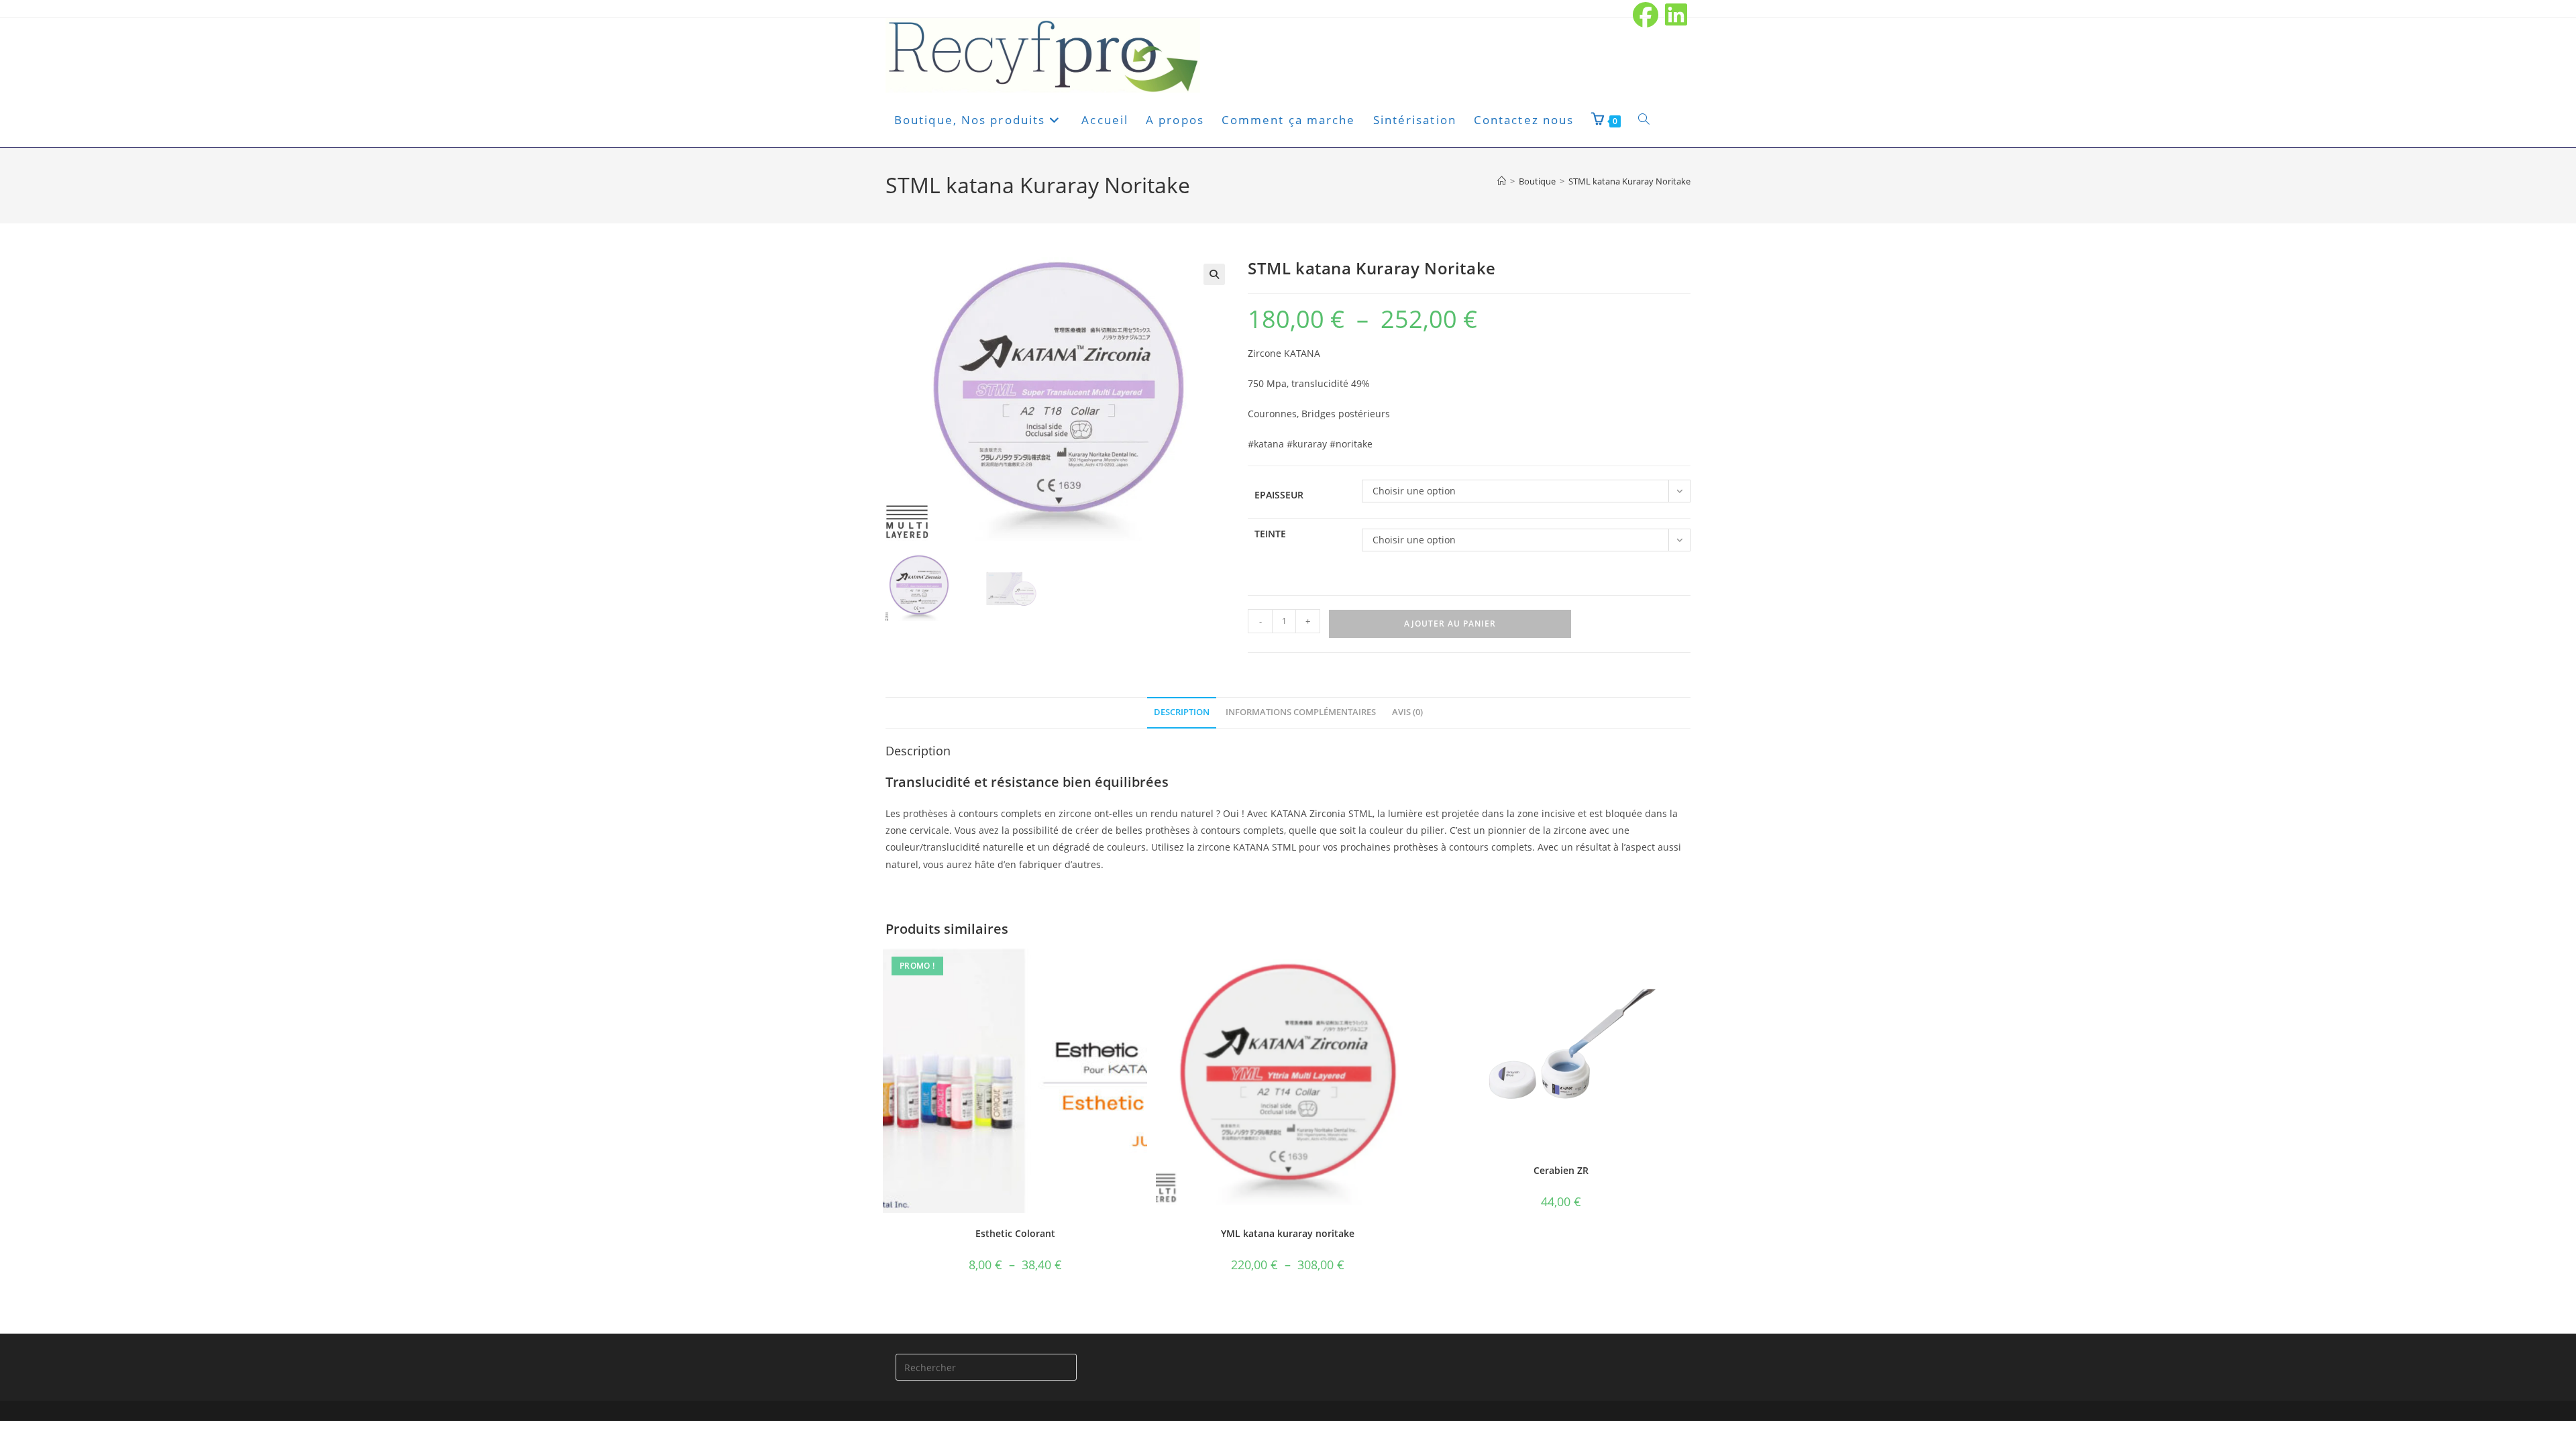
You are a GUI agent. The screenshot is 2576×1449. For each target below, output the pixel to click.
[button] (1214, 274)
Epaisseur (1279, 495)
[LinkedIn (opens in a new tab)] (1675, 15)
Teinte (1270, 534)
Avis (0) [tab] (1407, 712)
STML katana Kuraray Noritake (1629, 181)
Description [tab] (1182, 712)
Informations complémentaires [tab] (1301, 712)
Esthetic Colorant (1015, 1233)
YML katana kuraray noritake (1288, 1233)
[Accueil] (1502, 181)
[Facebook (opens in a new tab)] (1646, 15)
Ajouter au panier (1450, 624)
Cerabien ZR (1561, 1170)
